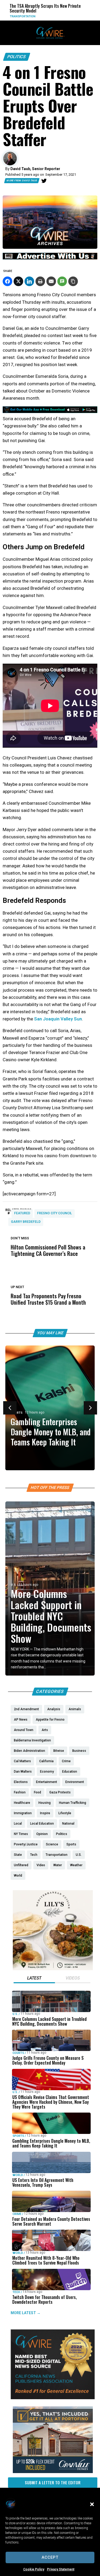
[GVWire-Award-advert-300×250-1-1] (53, 2398)
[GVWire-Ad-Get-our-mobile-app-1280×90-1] (50, 411)
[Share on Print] (40, 281)
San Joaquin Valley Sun (58, 1019)
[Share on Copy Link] (73, 281)
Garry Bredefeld (26, 1222)
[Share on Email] (51, 281)
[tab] (34, 1979)
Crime (17, 2214)
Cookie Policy (34, 2569)
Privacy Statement (61, 2569)
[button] (92, 2504)
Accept (50, 2557)
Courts (18, 2053)
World (18, 2175)
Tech (16, 2292)
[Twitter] (44, 181)
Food (56, 16)
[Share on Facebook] (7, 281)
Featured (22, 1213)
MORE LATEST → (26, 2313)
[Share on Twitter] (18, 281)
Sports (17, 1413)
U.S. (14, 1585)
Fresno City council (55, 1213)
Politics (17, 57)
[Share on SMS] (62, 281)
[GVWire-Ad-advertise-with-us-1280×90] (50, 258)
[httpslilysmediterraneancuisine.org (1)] (53, 1969)
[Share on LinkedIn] (29, 281)
